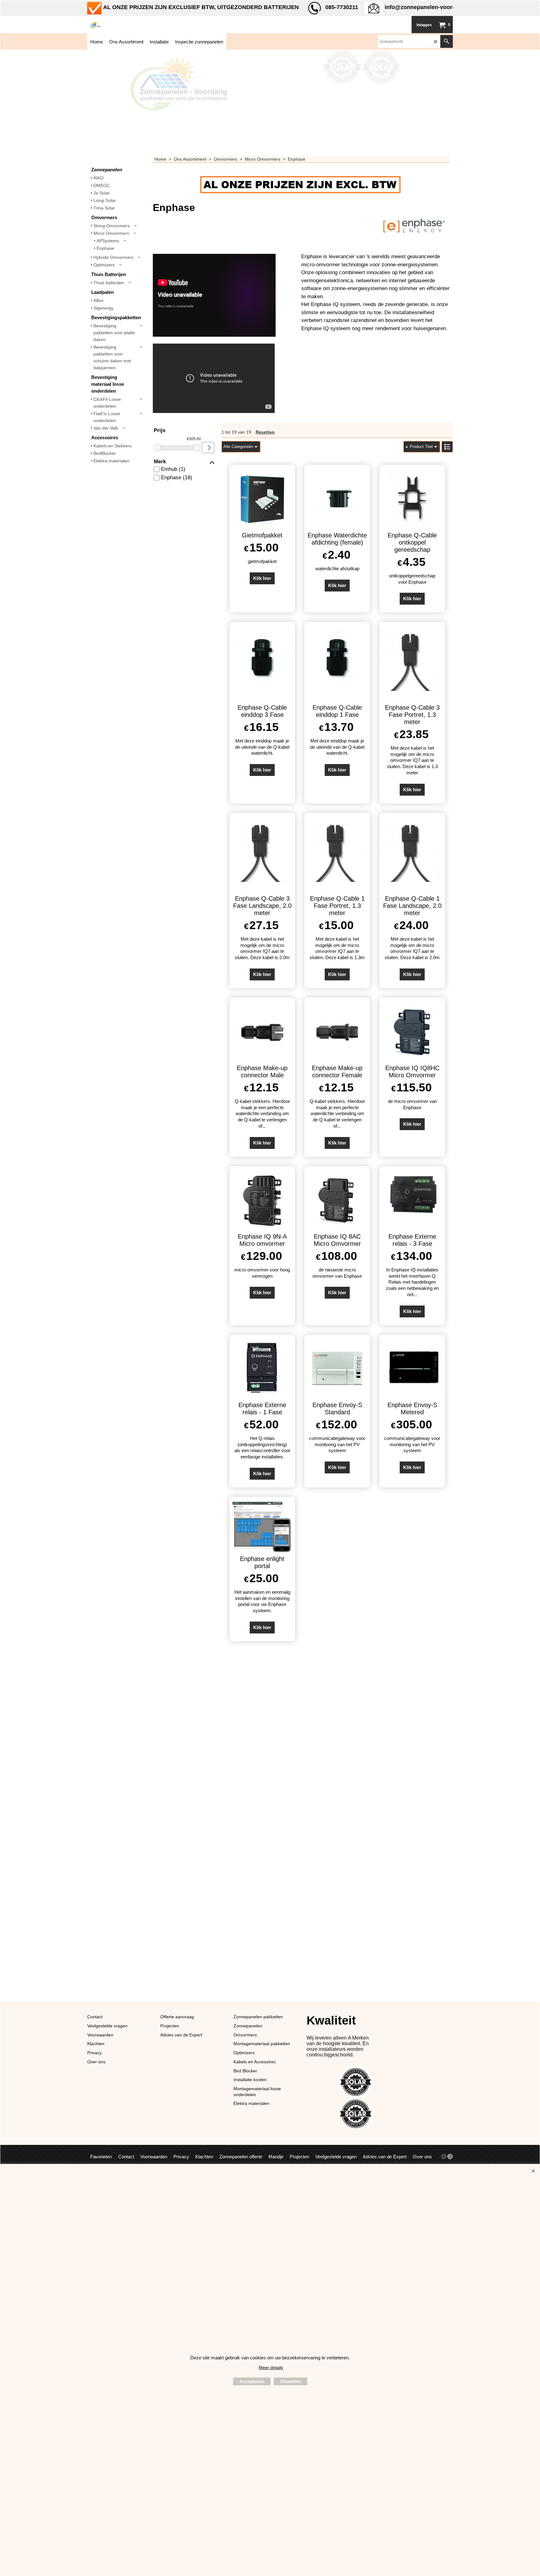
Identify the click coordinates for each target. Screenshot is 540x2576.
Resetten (265, 432)
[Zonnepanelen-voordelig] (134, 25)
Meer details (271, 2367)
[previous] (444, 2156)
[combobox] (241, 447)
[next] (450, 2156)
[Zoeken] (447, 41)
